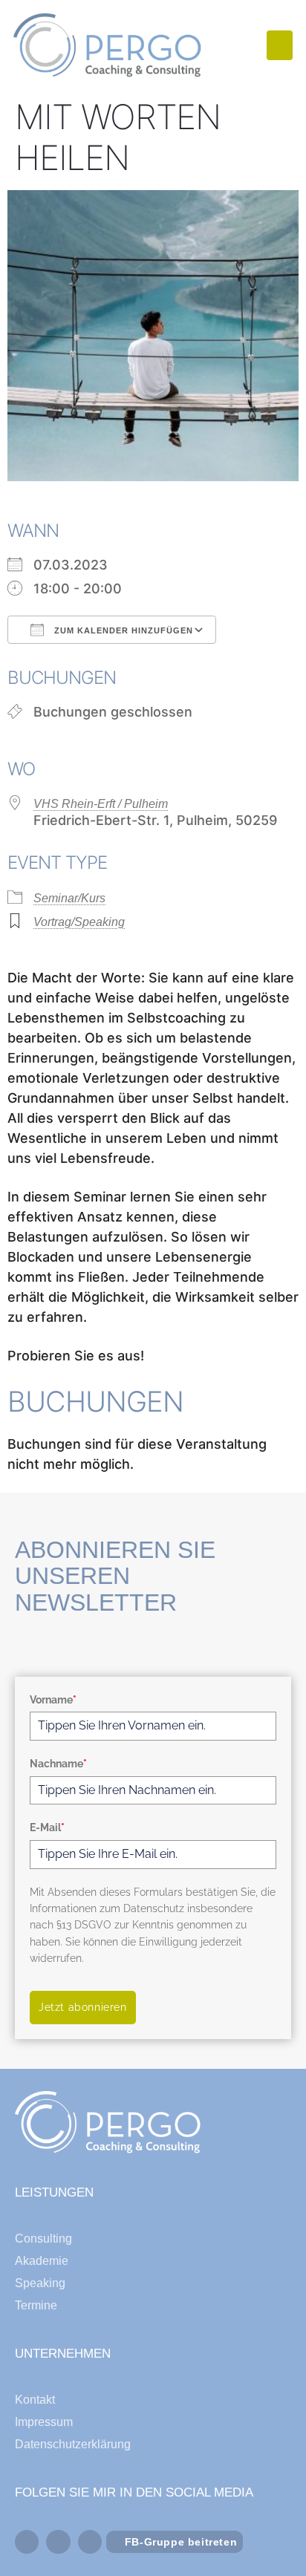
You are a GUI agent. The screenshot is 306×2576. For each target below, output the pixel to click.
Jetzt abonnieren (83, 2007)
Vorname (53, 1700)
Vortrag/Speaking (79, 922)
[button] (280, 46)
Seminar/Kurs (69, 898)
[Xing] (90, 2542)
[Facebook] (27, 2542)
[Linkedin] (58, 2542)
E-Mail (47, 1827)
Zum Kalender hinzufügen (122, 630)
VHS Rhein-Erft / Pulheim (101, 804)
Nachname (58, 1764)
